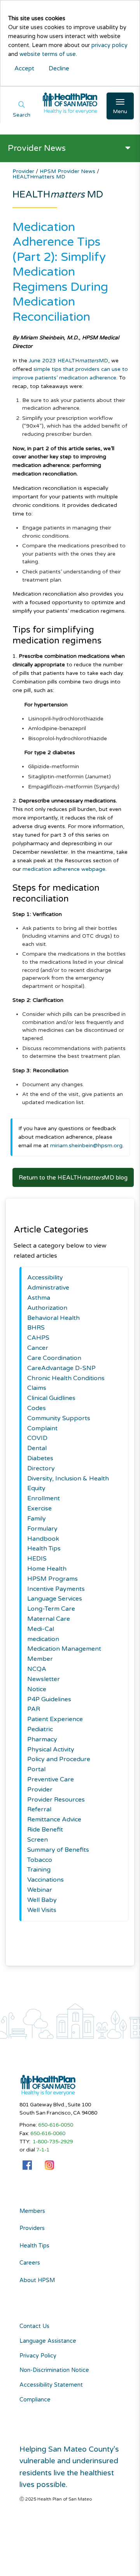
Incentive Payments (56, 1589)
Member (40, 1659)
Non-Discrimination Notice (54, 2370)
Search (22, 115)
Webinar (40, 1890)
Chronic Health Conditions (66, 1378)
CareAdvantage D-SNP (61, 1368)
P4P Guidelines (49, 1699)
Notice (37, 1689)
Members (32, 2211)
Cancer (38, 1348)
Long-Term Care (51, 1609)
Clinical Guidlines (51, 1398)
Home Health (47, 1569)
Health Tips (44, 1548)
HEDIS (37, 1559)
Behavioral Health (53, 1318)
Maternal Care (49, 1619)
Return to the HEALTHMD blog (73, 1178)
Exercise (39, 1508)
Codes (37, 1408)
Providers (32, 2228)
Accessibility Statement (51, 2385)
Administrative (48, 1288)
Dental (37, 1448)
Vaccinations (45, 1880)
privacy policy (109, 45)
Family (37, 1519)
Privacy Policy (38, 2356)
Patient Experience (55, 1719)
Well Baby (42, 1900)
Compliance (35, 2400)
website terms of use (48, 54)
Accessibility (45, 1278)
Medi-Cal (41, 1629)
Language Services (55, 1599)
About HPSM (37, 2281)
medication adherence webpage (64, 869)
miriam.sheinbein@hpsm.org (86, 1146)
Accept (24, 68)
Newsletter (44, 1679)
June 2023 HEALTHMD (68, 361)
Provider (24, 171)
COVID (37, 1438)
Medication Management (64, 1649)
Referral (39, 1809)
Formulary (42, 1529)
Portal (36, 1769)
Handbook (43, 1539)
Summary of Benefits (58, 1850)
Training (39, 1870)
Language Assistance (48, 2341)
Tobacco (40, 1860)
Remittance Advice (54, 1819)
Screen (38, 1840)
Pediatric (40, 1729)
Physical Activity (51, 1749)
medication (43, 1639)
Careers (30, 2263)
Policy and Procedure (59, 1759)
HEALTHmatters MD (39, 177)
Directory (41, 1468)
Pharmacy (42, 1739)
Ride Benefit (45, 1830)
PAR (34, 1709)
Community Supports (59, 1418)
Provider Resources (56, 1800)
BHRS (36, 1328)
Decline (59, 68)
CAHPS (38, 1338)
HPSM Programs (52, 1579)
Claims (37, 1388)
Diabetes (40, 1458)
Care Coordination (54, 1358)
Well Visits (42, 1910)
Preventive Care (51, 1779)
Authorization (47, 1308)
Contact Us (34, 2326)
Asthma (39, 1298)
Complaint (42, 1428)
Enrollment (44, 1498)
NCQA (37, 1669)
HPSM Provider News (68, 171)
